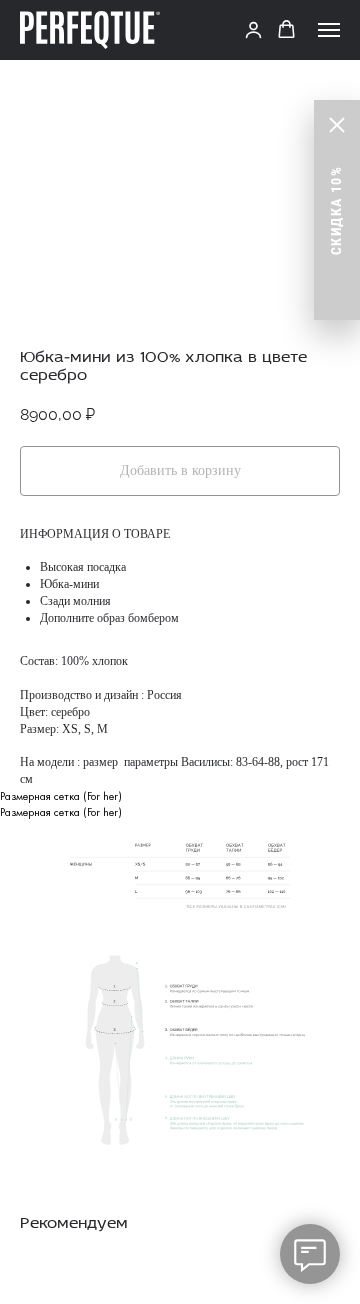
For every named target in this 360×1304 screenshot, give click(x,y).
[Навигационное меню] (329, 30)
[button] (253, 29)
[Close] (337, 125)
